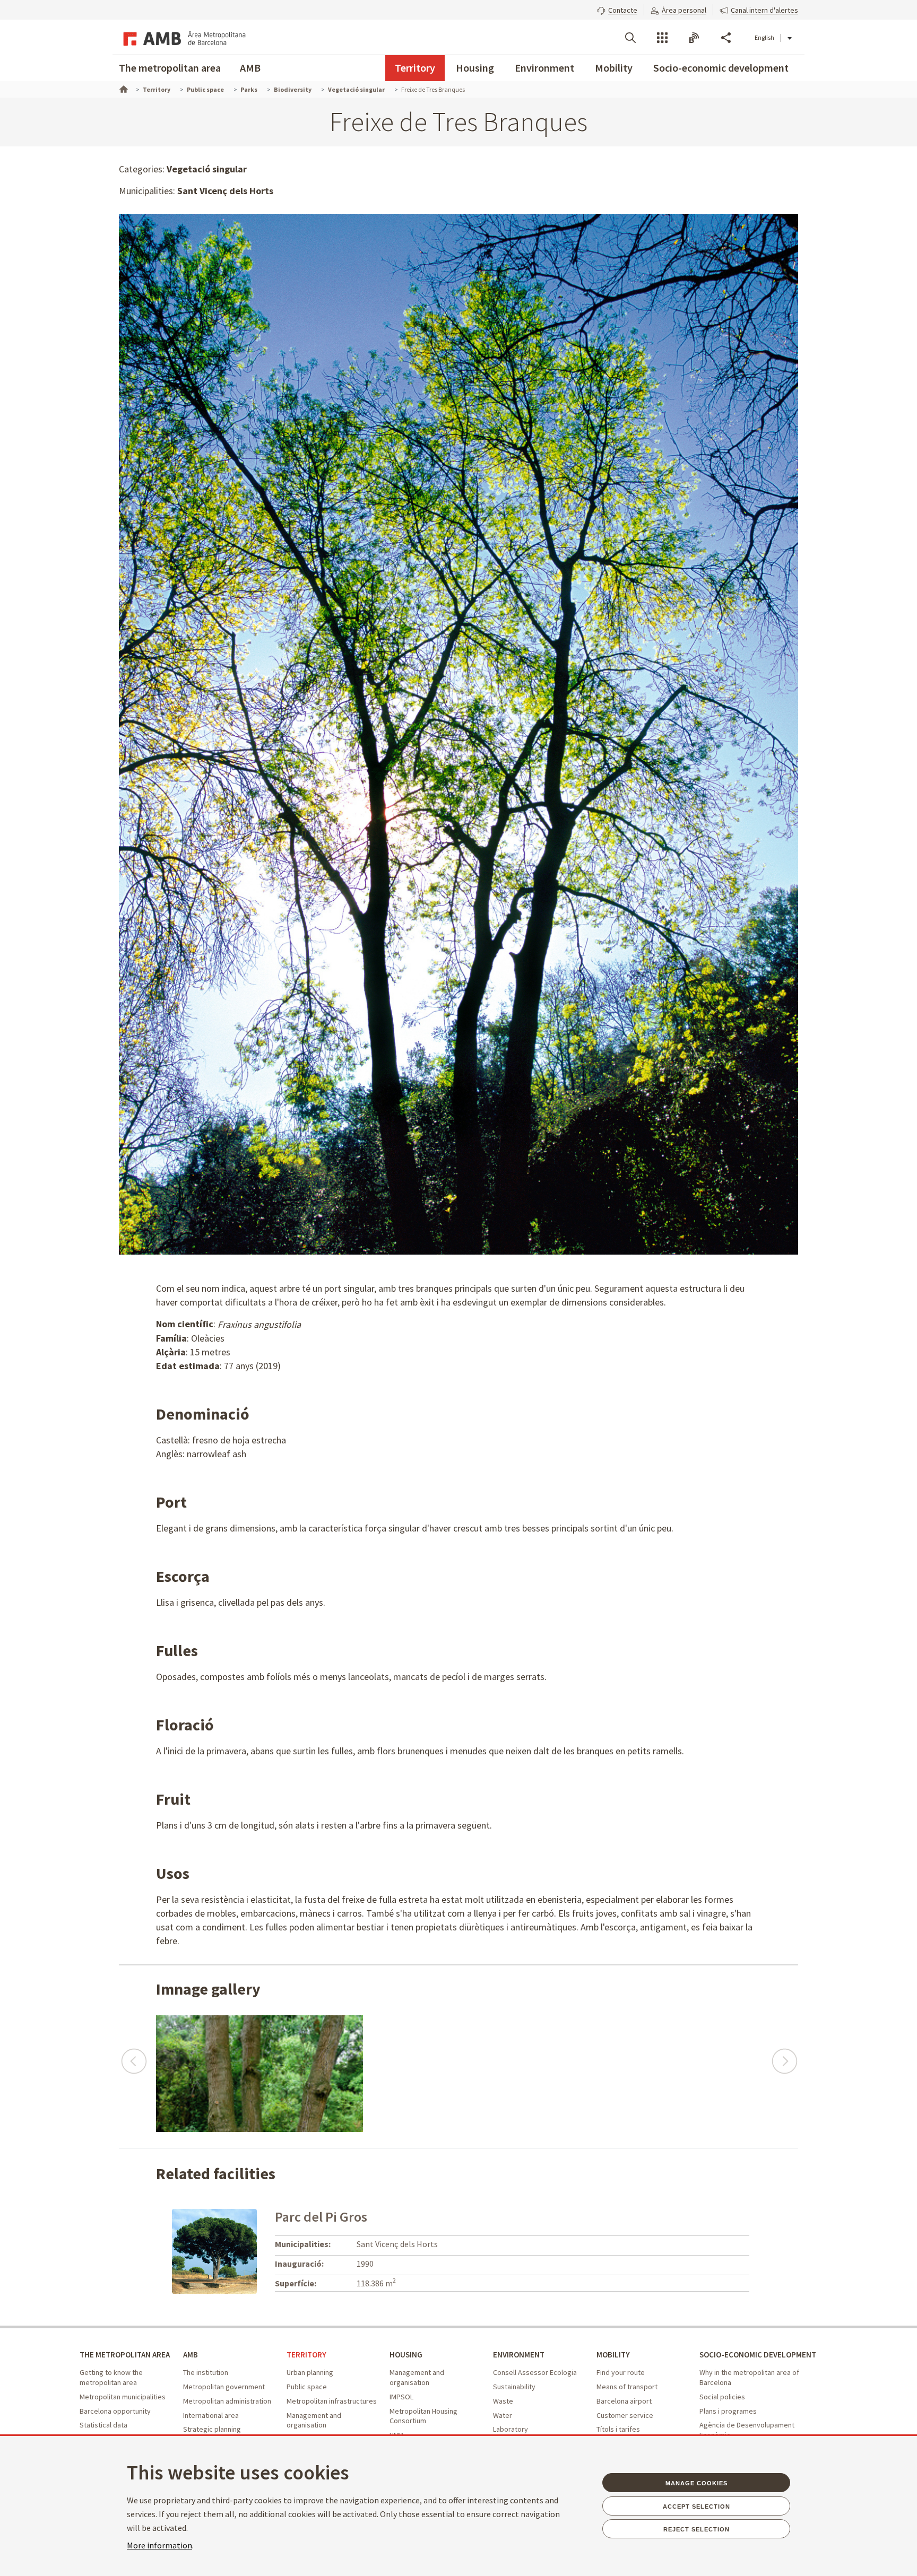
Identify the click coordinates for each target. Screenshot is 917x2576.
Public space (307, 2387)
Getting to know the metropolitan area (111, 2377)
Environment (544, 68)
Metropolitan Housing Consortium (423, 2416)
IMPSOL (401, 2397)
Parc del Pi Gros (321, 2217)
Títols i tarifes (618, 2429)
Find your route (621, 2372)
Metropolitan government (224, 2387)
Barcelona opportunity (115, 2411)
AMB (250, 68)
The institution (206, 2372)
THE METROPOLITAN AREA (125, 2355)
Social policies (722, 2397)
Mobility (614, 68)
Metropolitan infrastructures (332, 2401)
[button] (617, 9)
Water (503, 2415)
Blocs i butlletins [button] (694, 38)
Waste (503, 2401)
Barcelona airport (624, 2401)
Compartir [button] (726, 38)
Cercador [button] (630, 38)
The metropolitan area (170, 68)
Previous (133, 2056)
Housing (475, 68)
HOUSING (406, 2355)
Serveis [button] (662, 38)
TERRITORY (306, 2355)
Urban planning (310, 2372)
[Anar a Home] (123, 88)
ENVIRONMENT (519, 2355)
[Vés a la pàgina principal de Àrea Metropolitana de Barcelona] (183, 37)
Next (784, 2056)
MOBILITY (613, 2355)
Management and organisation (314, 2420)
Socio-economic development (721, 68)
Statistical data (103, 2425)
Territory (415, 68)
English (764, 37)
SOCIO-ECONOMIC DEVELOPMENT (758, 2355)
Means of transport (627, 2387)
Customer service (625, 2415)
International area (211, 2415)
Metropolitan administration (227, 2401)
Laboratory (511, 2429)
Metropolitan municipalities (123, 2397)
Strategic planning (212, 2429)
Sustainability (514, 2387)
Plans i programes (728, 2411)
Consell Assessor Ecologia (535, 2372)
